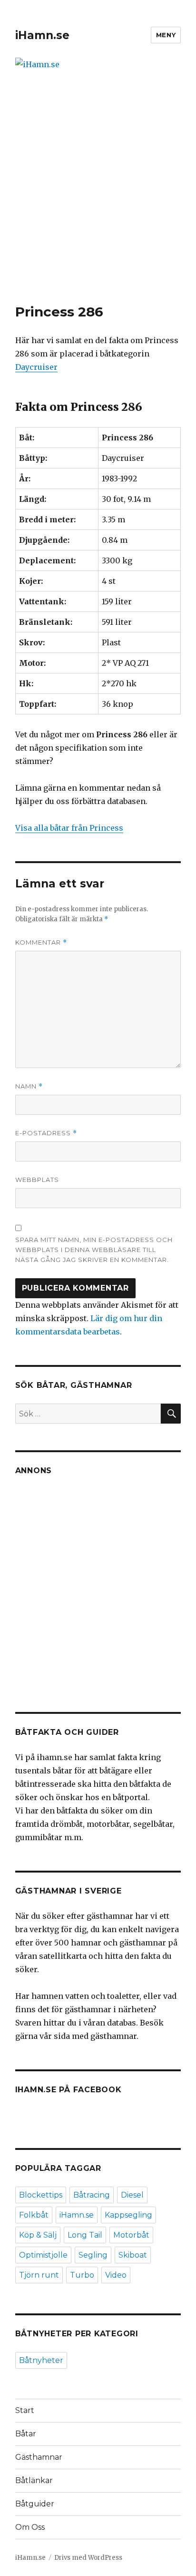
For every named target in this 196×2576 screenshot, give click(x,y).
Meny (166, 35)
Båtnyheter (41, 2360)
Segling (93, 2255)
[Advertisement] (98, 201)
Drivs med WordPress (88, 2558)
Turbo (82, 2275)
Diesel (132, 2195)
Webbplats (37, 1180)
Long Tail (85, 2235)
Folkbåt (34, 2215)
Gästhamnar (39, 2457)
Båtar (26, 2434)
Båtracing (92, 2195)
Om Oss (30, 2527)
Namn (29, 1086)
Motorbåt (131, 2235)
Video (116, 2275)
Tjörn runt (39, 2275)
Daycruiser (36, 367)
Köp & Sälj (38, 2235)
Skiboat (133, 2255)
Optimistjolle (43, 2255)
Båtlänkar (34, 2480)
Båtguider (35, 2504)
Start (25, 2410)
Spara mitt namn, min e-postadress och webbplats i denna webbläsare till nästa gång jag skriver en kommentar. (94, 1250)
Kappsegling (128, 2215)
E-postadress (46, 1133)
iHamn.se (42, 35)
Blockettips (41, 2195)
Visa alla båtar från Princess (69, 828)
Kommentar (41, 942)
